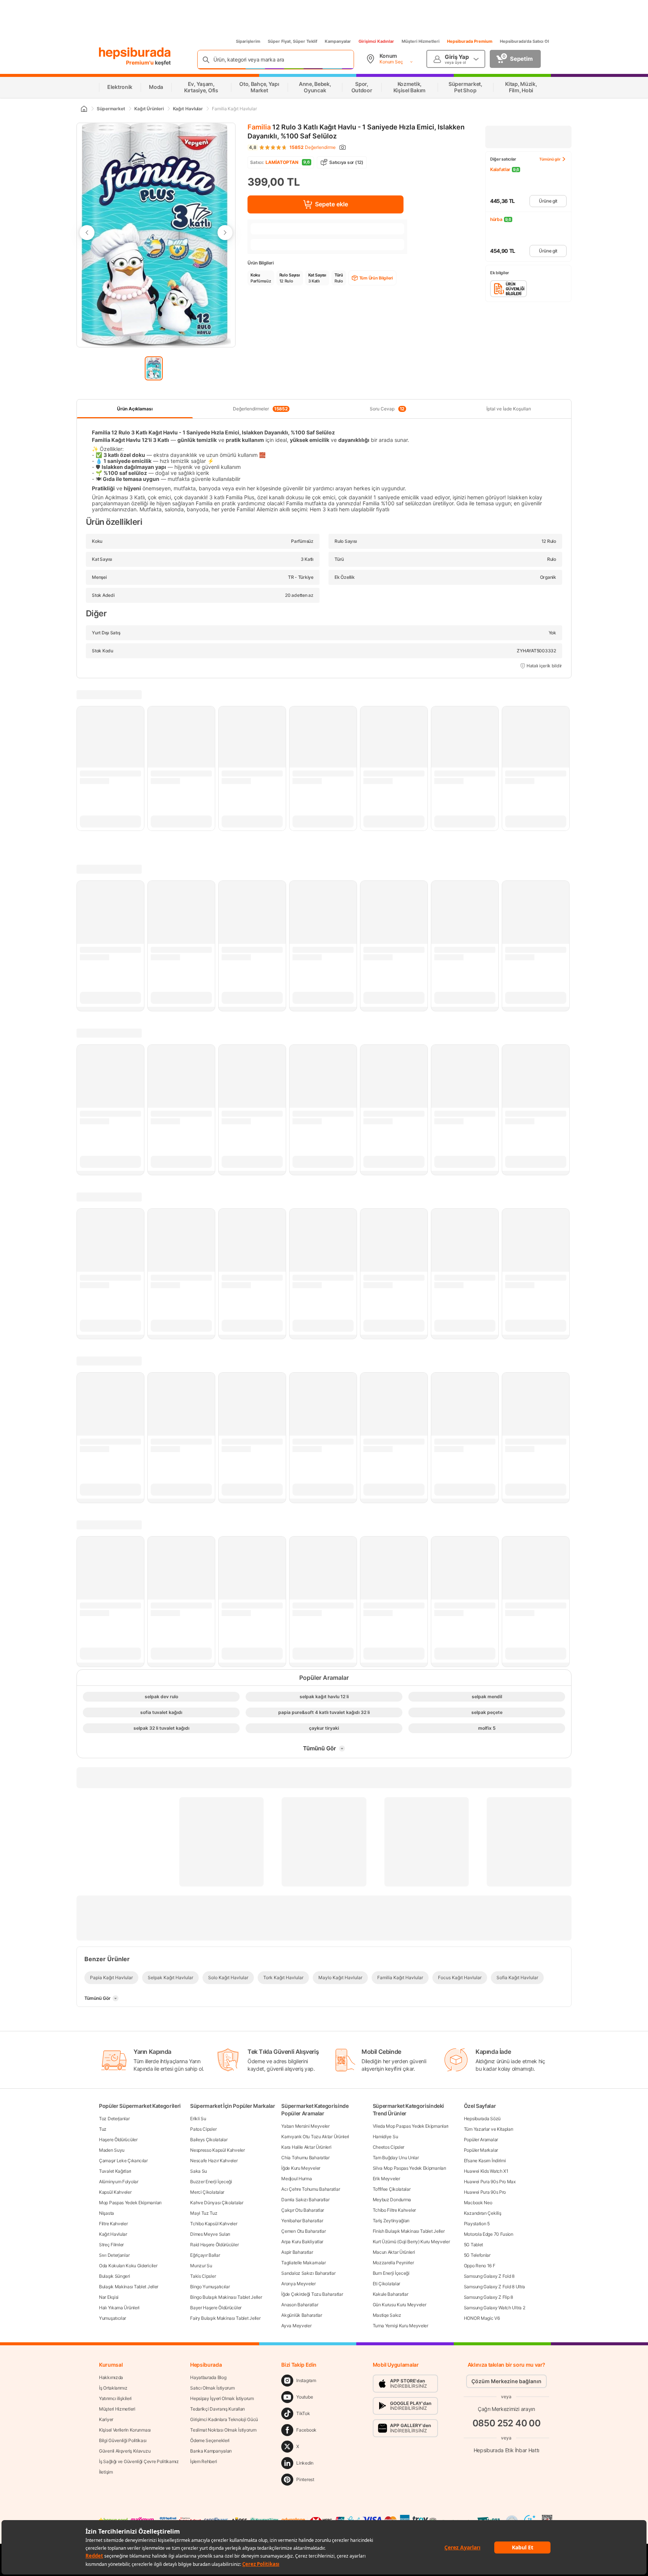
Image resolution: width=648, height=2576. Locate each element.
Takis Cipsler (203, 2276)
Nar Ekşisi (109, 2297)
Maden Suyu (112, 2150)
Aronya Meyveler (298, 2284)
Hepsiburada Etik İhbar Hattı (506, 2450)
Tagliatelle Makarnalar (303, 2263)
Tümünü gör (550, 159)
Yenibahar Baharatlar (302, 2221)
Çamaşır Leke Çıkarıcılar (123, 2161)
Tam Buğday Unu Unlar (396, 2158)
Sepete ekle (331, 204)
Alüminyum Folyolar (119, 2182)
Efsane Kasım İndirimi (485, 2161)
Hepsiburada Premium (470, 41)
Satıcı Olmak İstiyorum (212, 2388)
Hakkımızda (111, 2377)
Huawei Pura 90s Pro (485, 2192)
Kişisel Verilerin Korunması (125, 2430)
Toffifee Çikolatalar (392, 2189)
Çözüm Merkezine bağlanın (506, 2381)
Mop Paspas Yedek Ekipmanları (130, 2203)
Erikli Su (198, 2119)
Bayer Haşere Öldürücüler (216, 2308)
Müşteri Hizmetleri (421, 41)
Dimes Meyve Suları (210, 2234)
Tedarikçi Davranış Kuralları (217, 2409)
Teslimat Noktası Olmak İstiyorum (223, 2430)
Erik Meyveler (386, 2179)
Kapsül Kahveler (115, 2192)
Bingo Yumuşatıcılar (210, 2287)
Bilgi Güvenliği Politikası (123, 2440)
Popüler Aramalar (481, 2140)
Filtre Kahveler (113, 2224)
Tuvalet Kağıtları (115, 2171)
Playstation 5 (477, 2224)
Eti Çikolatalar (387, 2284)
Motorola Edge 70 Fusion (489, 2234)
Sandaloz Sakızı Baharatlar (308, 2273)
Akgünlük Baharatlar (301, 2315)
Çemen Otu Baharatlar (303, 2231)
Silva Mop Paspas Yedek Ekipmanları (409, 2168)
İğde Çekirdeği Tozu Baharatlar (312, 2294)
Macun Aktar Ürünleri (394, 2252)
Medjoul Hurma (296, 2179)
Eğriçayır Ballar (205, 2255)
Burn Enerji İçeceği (391, 2273)
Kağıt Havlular (113, 2234)
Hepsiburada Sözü (482, 2119)
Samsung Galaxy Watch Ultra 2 (495, 2308)
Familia (259, 127)
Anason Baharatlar (300, 2305)
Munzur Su (201, 2266)
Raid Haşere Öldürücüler (214, 2245)
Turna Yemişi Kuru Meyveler (400, 2326)
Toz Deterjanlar (114, 2119)
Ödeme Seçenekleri (210, 2440)
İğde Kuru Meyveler (301, 2168)
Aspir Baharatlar (297, 2252)
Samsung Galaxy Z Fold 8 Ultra (494, 2287)
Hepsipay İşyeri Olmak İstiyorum (222, 2398)
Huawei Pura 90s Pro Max (490, 2182)
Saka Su (199, 2171)
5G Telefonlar (477, 2255)
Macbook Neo (478, 2203)
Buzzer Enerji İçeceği (211, 2182)
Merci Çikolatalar (207, 2192)
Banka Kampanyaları (211, 2451)
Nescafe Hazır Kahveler (214, 2161)
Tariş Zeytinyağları (391, 2221)
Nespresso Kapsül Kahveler (217, 2150)
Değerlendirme (313, 147)
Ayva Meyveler (296, 2326)
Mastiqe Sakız (387, 2315)
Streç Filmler (111, 2245)
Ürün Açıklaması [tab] (135, 409)
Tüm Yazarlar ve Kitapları (489, 2129)
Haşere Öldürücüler (118, 2140)
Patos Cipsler (203, 2129)
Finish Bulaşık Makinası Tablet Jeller (409, 2231)
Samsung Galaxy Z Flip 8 (488, 2297)
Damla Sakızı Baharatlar (305, 2200)
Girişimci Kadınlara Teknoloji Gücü (224, 2419)
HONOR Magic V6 (482, 2318)
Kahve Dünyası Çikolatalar (217, 2203)
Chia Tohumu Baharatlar (305, 2158)
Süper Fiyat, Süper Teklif (292, 41)
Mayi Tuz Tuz (204, 2213)
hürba (496, 219)
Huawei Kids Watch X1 (486, 2171)
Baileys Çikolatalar (209, 2140)
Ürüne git (548, 201)
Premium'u (140, 62)
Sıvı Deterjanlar (114, 2255)
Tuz (103, 2129)
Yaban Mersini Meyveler (305, 2126)
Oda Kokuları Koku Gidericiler (128, 2266)
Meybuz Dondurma (392, 2200)
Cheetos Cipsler (389, 2147)
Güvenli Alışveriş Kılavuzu (125, 2451)
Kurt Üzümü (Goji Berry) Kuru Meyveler (411, 2242)
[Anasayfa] (84, 109)
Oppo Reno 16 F (480, 2266)
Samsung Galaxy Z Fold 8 (489, 2276)
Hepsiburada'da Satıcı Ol (524, 41)
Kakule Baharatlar (391, 2294)
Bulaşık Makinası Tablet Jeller (129, 2287)
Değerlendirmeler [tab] (260, 409)
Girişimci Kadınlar (376, 41)
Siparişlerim (248, 41)
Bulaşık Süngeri (115, 2276)
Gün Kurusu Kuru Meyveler (400, 2305)
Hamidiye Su (385, 2137)
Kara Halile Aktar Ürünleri (306, 2147)
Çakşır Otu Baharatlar (303, 2210)
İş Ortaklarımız (113, 2388)
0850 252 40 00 (507, 2423)
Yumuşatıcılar (112, 2318)
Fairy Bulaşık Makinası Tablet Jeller (225, 2318)
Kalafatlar (500, 169)
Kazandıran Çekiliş (483, 2213)
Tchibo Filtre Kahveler (394, 2210)
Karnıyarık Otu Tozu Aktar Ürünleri (315, 2137)
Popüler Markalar (481, 2150)
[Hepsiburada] (135, 53)
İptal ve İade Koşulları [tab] (509, 409)
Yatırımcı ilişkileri (115, 2398)
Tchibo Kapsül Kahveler (214, 2224)
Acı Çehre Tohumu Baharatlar (310, 2189)
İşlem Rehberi (203, 2461)
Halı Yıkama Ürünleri (119, 2308)
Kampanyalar (338, 41)
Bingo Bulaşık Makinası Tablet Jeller (226, 2297)
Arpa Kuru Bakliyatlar (302, 2242)
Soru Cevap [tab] (387, 409)
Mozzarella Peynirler (393, 2263)
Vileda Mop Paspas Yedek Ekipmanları (411, 2126)
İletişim (106, 2472)
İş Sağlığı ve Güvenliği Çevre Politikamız (139, 2461)
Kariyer (106, 2419)
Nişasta (106, 2213)
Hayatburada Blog (208, 2377)
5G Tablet (473, 2245)
